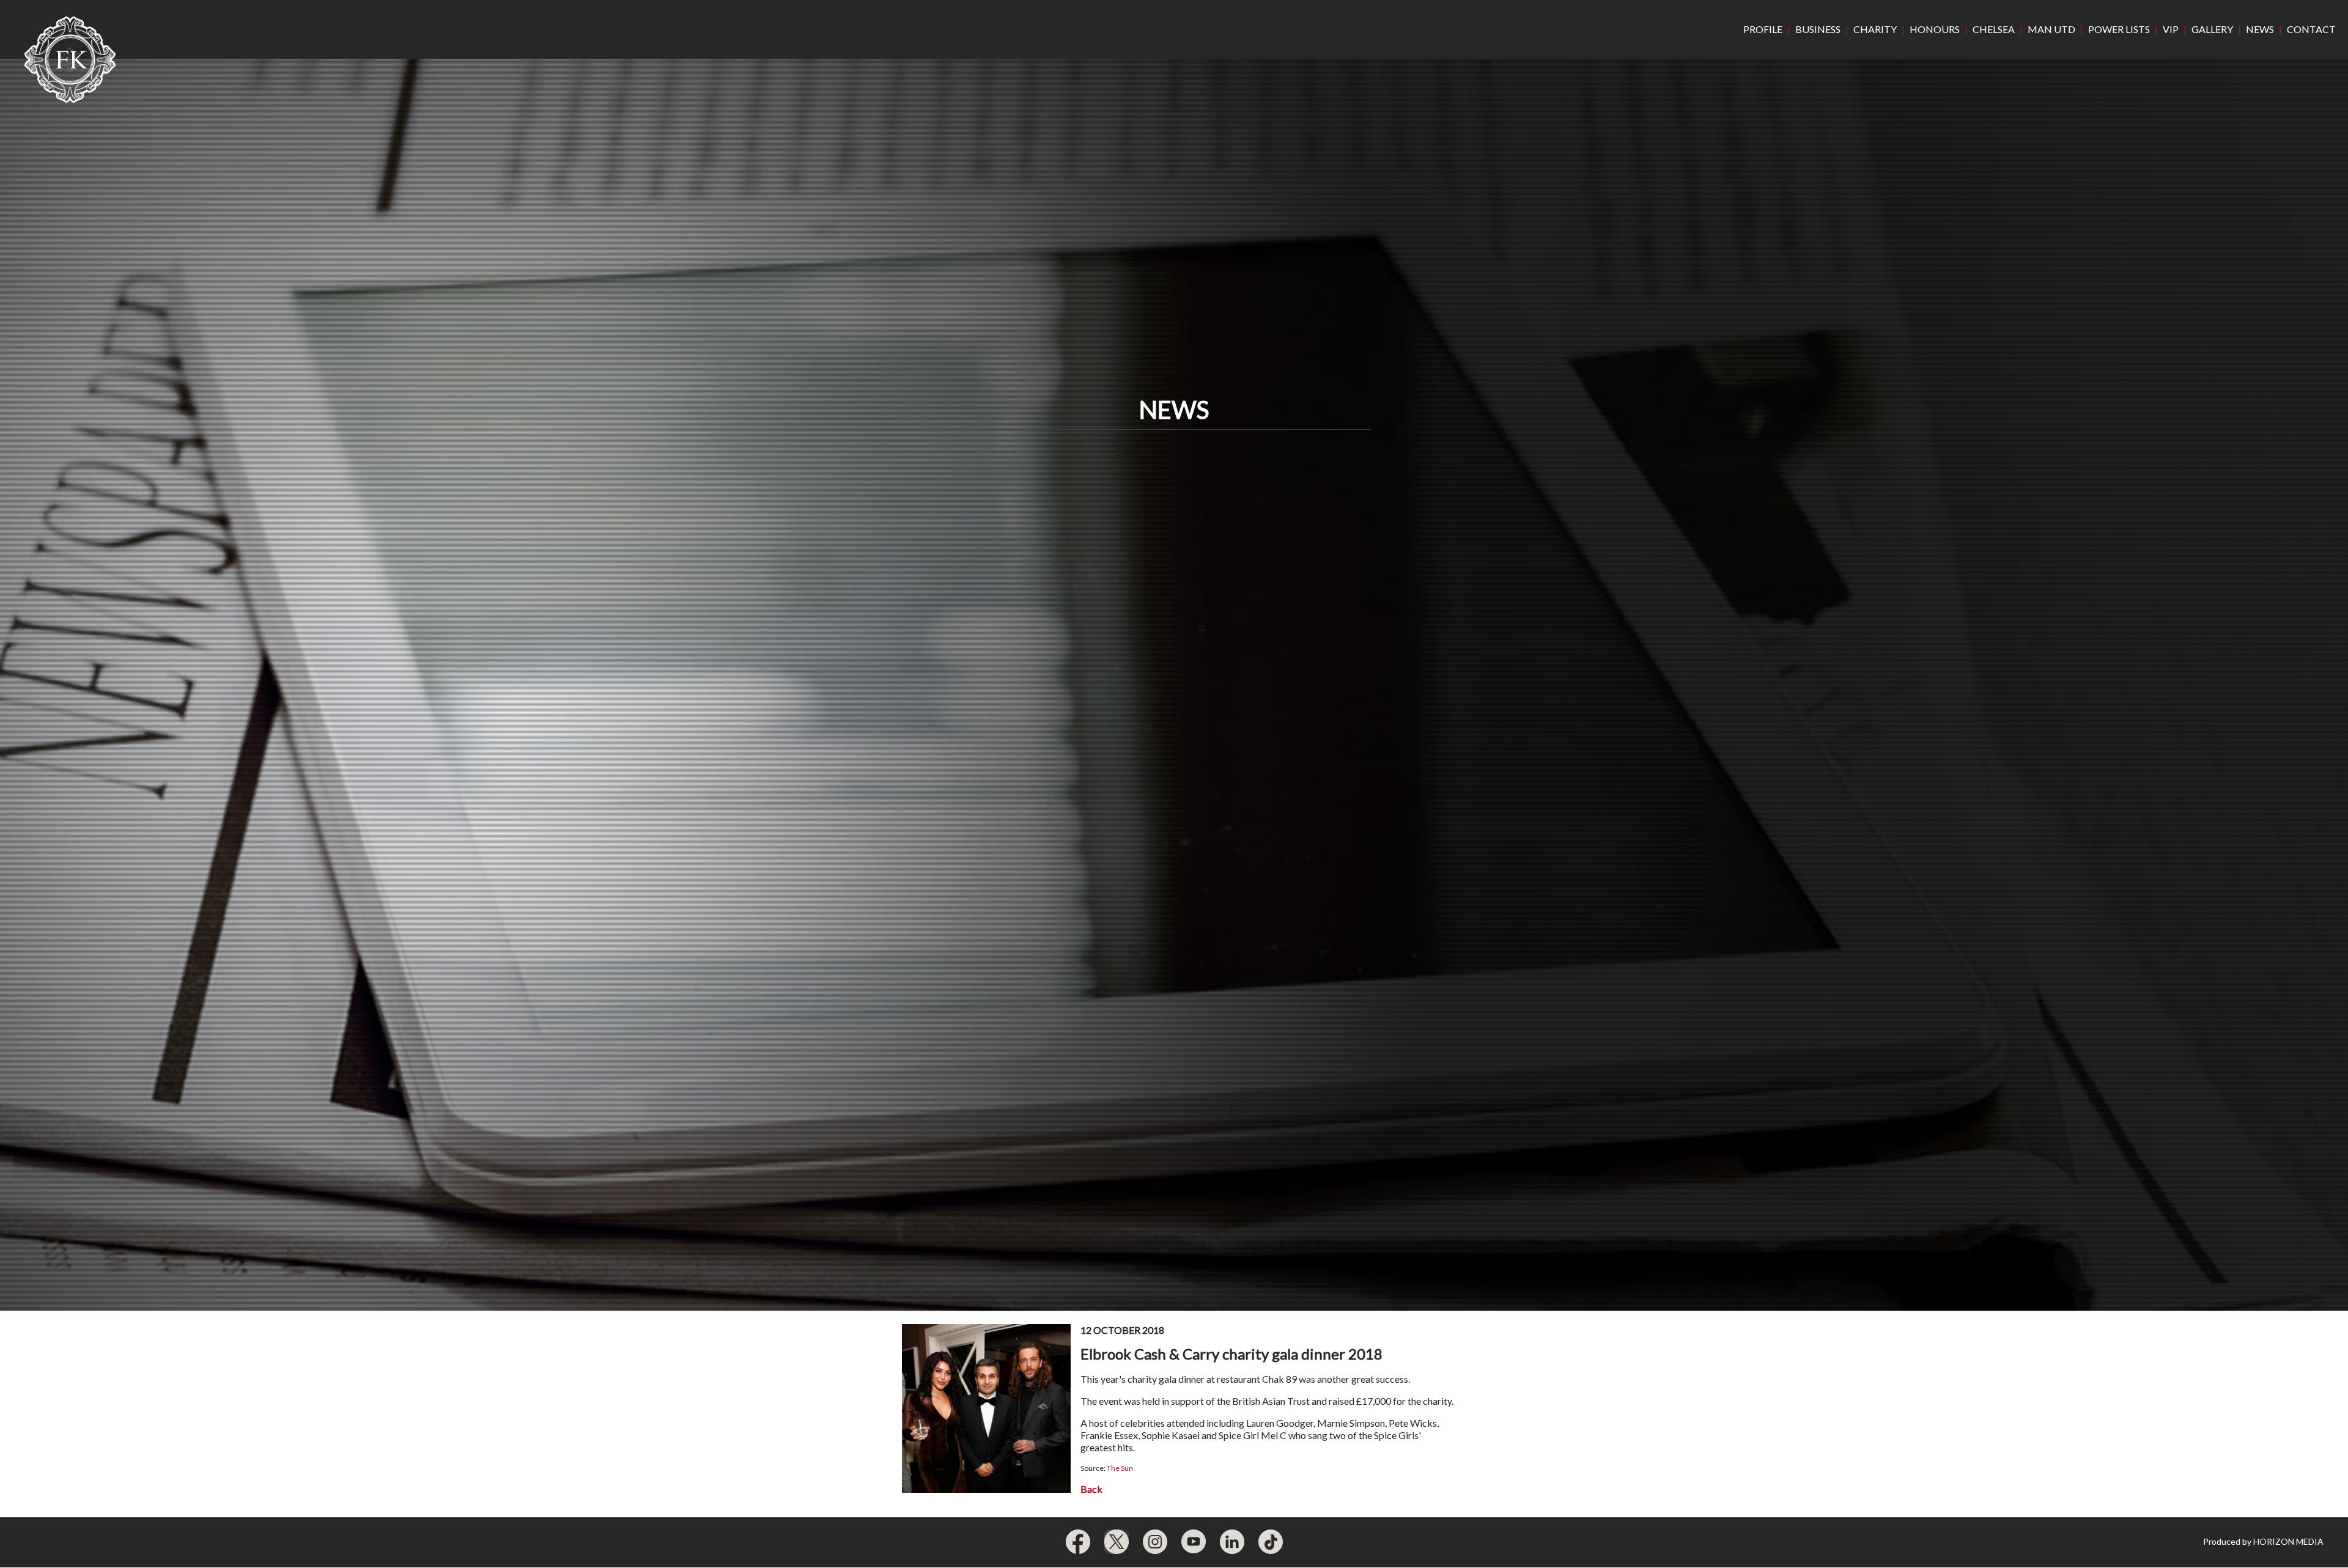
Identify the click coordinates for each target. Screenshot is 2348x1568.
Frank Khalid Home (70, 60)
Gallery (2212, 29)
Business (1818, 29)
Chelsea (1994, 29)
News (2260, 29)
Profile (1763, 29)
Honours (1935, 29)
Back (1091, 1489)
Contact (2311, 29)
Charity (1875, 29)
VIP (2171, 29)
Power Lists (2119, 29)
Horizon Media (2288, 1541)
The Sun (1120, 1468)
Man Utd (2051, 29)
